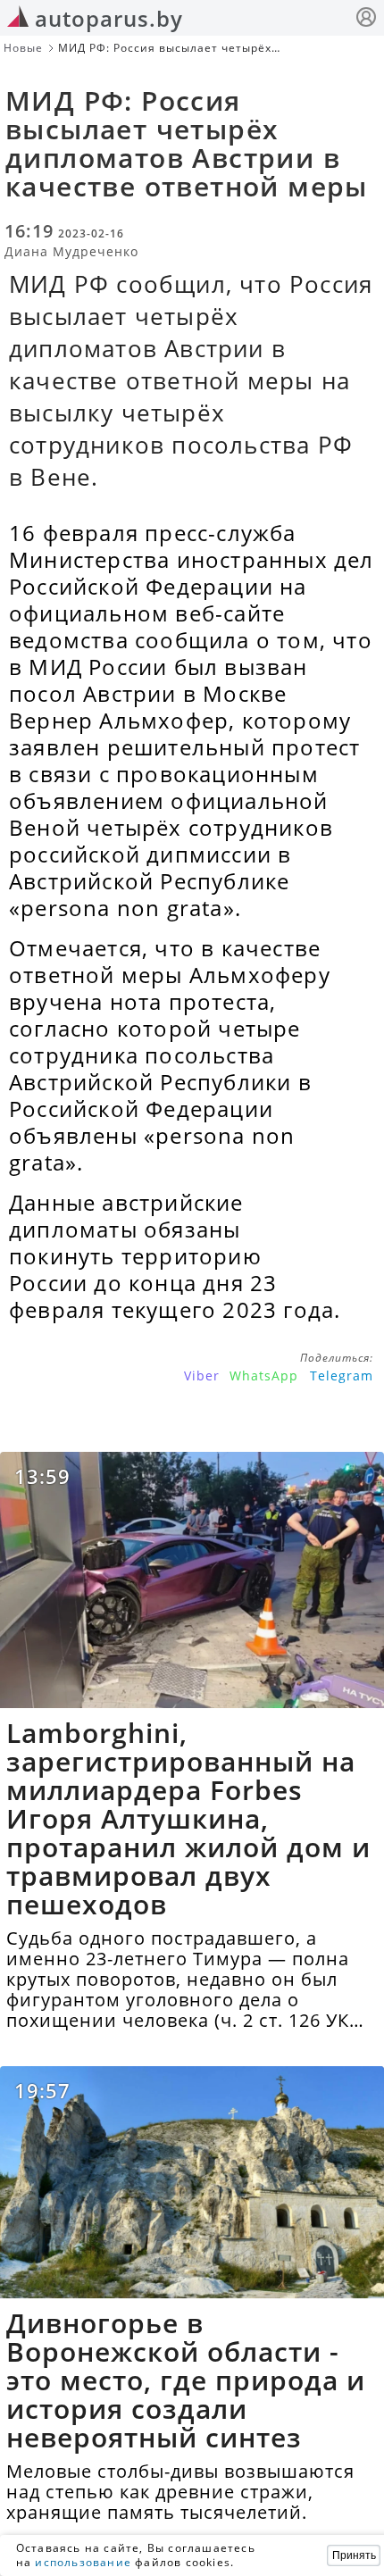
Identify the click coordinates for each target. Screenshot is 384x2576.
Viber (202, 1376)
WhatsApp (264, 1376)
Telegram (342, 1376)
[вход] (366, 19)
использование (83, 2562)
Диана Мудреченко (71, 251)
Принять (354, 2555)
